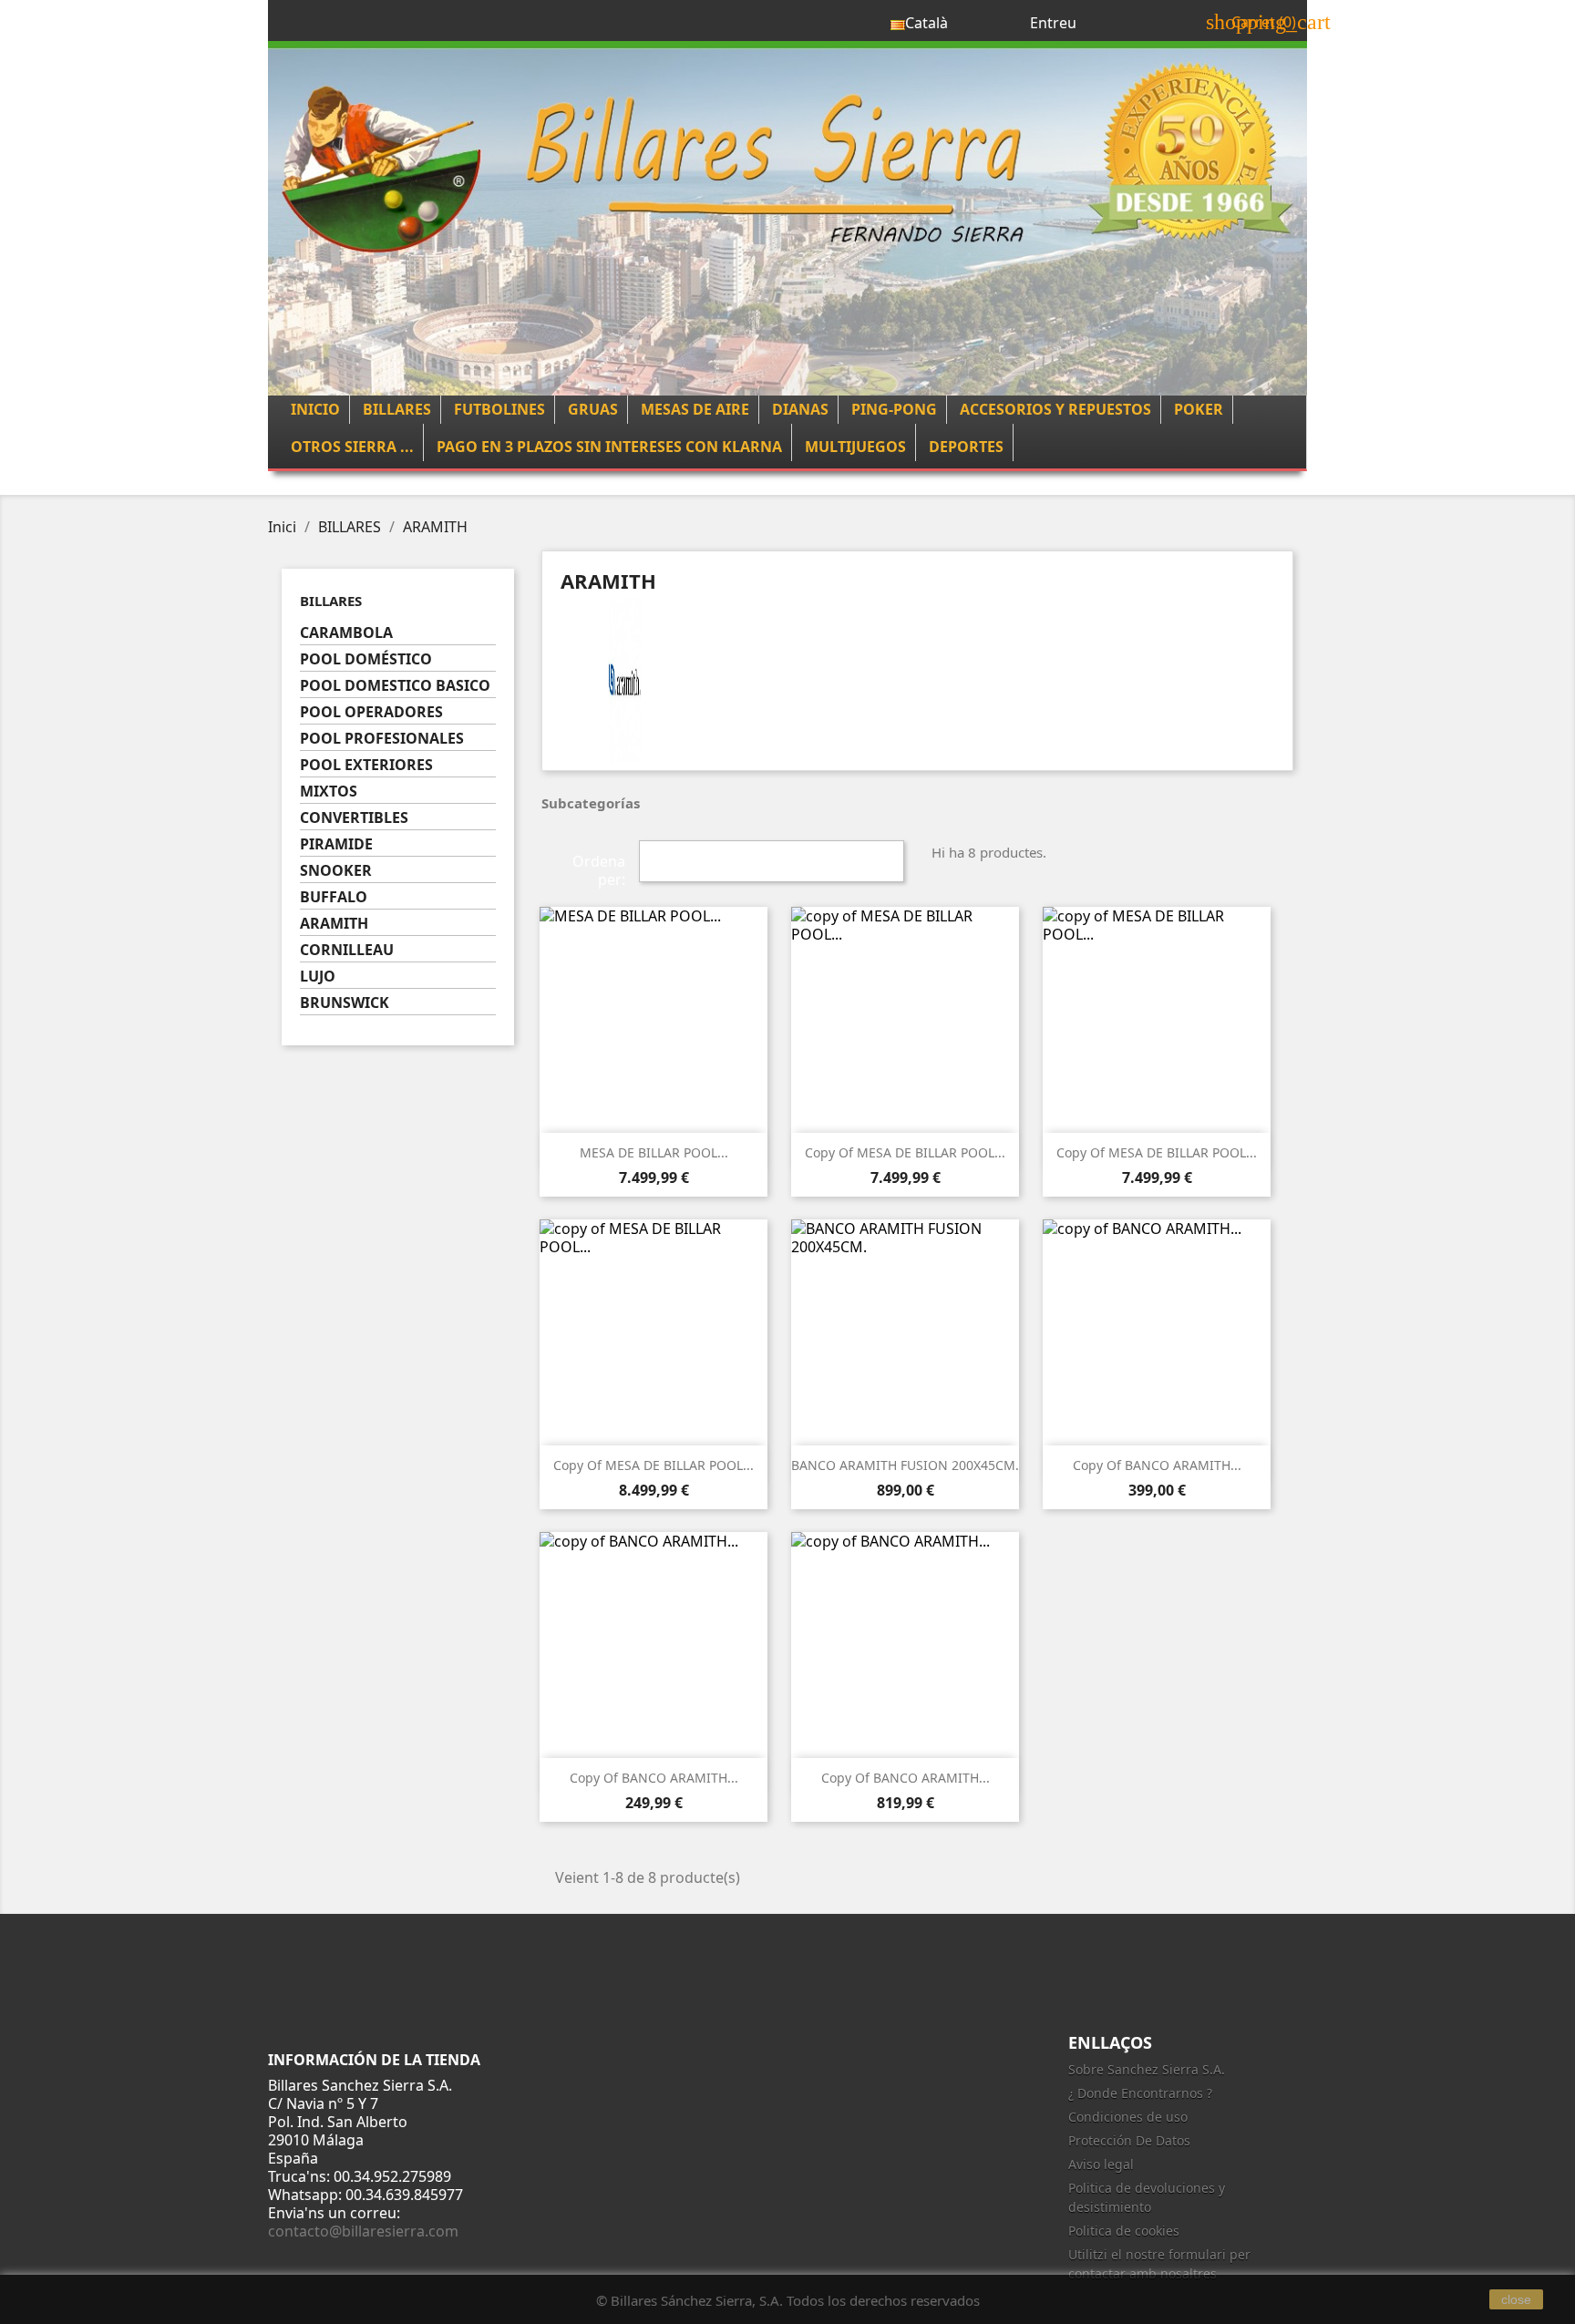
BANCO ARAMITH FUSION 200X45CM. (905, 1465)
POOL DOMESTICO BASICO (395, 686)
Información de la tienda (374, 2060)
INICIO (315, 409)
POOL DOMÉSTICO (366, 659)
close (1516, 2299)
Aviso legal (1101, 2164)
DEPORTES (966, 447)
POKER (1199, 409)
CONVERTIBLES (354, 818)
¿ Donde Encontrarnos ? (1140, 2093)
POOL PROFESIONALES (382, 739)
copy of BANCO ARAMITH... (1157, 1465)
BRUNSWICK (345, 1003)
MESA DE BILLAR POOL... (654, 1152)
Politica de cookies (1124, 2231)
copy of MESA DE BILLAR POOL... (905, 1152)
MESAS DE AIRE (695, 409)
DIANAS (800, 409)
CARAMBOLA (346, 633)
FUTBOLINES (499, 409)
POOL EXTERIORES (366, 765)
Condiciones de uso (1128, 2117)
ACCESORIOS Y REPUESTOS (1055, 409)
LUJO (318, 977)
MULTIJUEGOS (855, 447)
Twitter (1039, 1970)
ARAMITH (334, 924)
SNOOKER (336, 871)
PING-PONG (894, 409)
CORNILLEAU (347, 950)
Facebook (999, 1970)
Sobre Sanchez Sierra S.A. (1147, 2069)
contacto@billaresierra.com (363, 2231)
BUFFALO (334, 897)
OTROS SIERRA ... (352, 447)
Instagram (1119, 1970)
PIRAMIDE (336, 844)
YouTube (1079, 1970)
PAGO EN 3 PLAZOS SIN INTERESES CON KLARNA (609, 447)
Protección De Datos (1129, 2140)
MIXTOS (329, 792)
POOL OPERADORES (371, 712)
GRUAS (593, 409)
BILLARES (397, 409)
